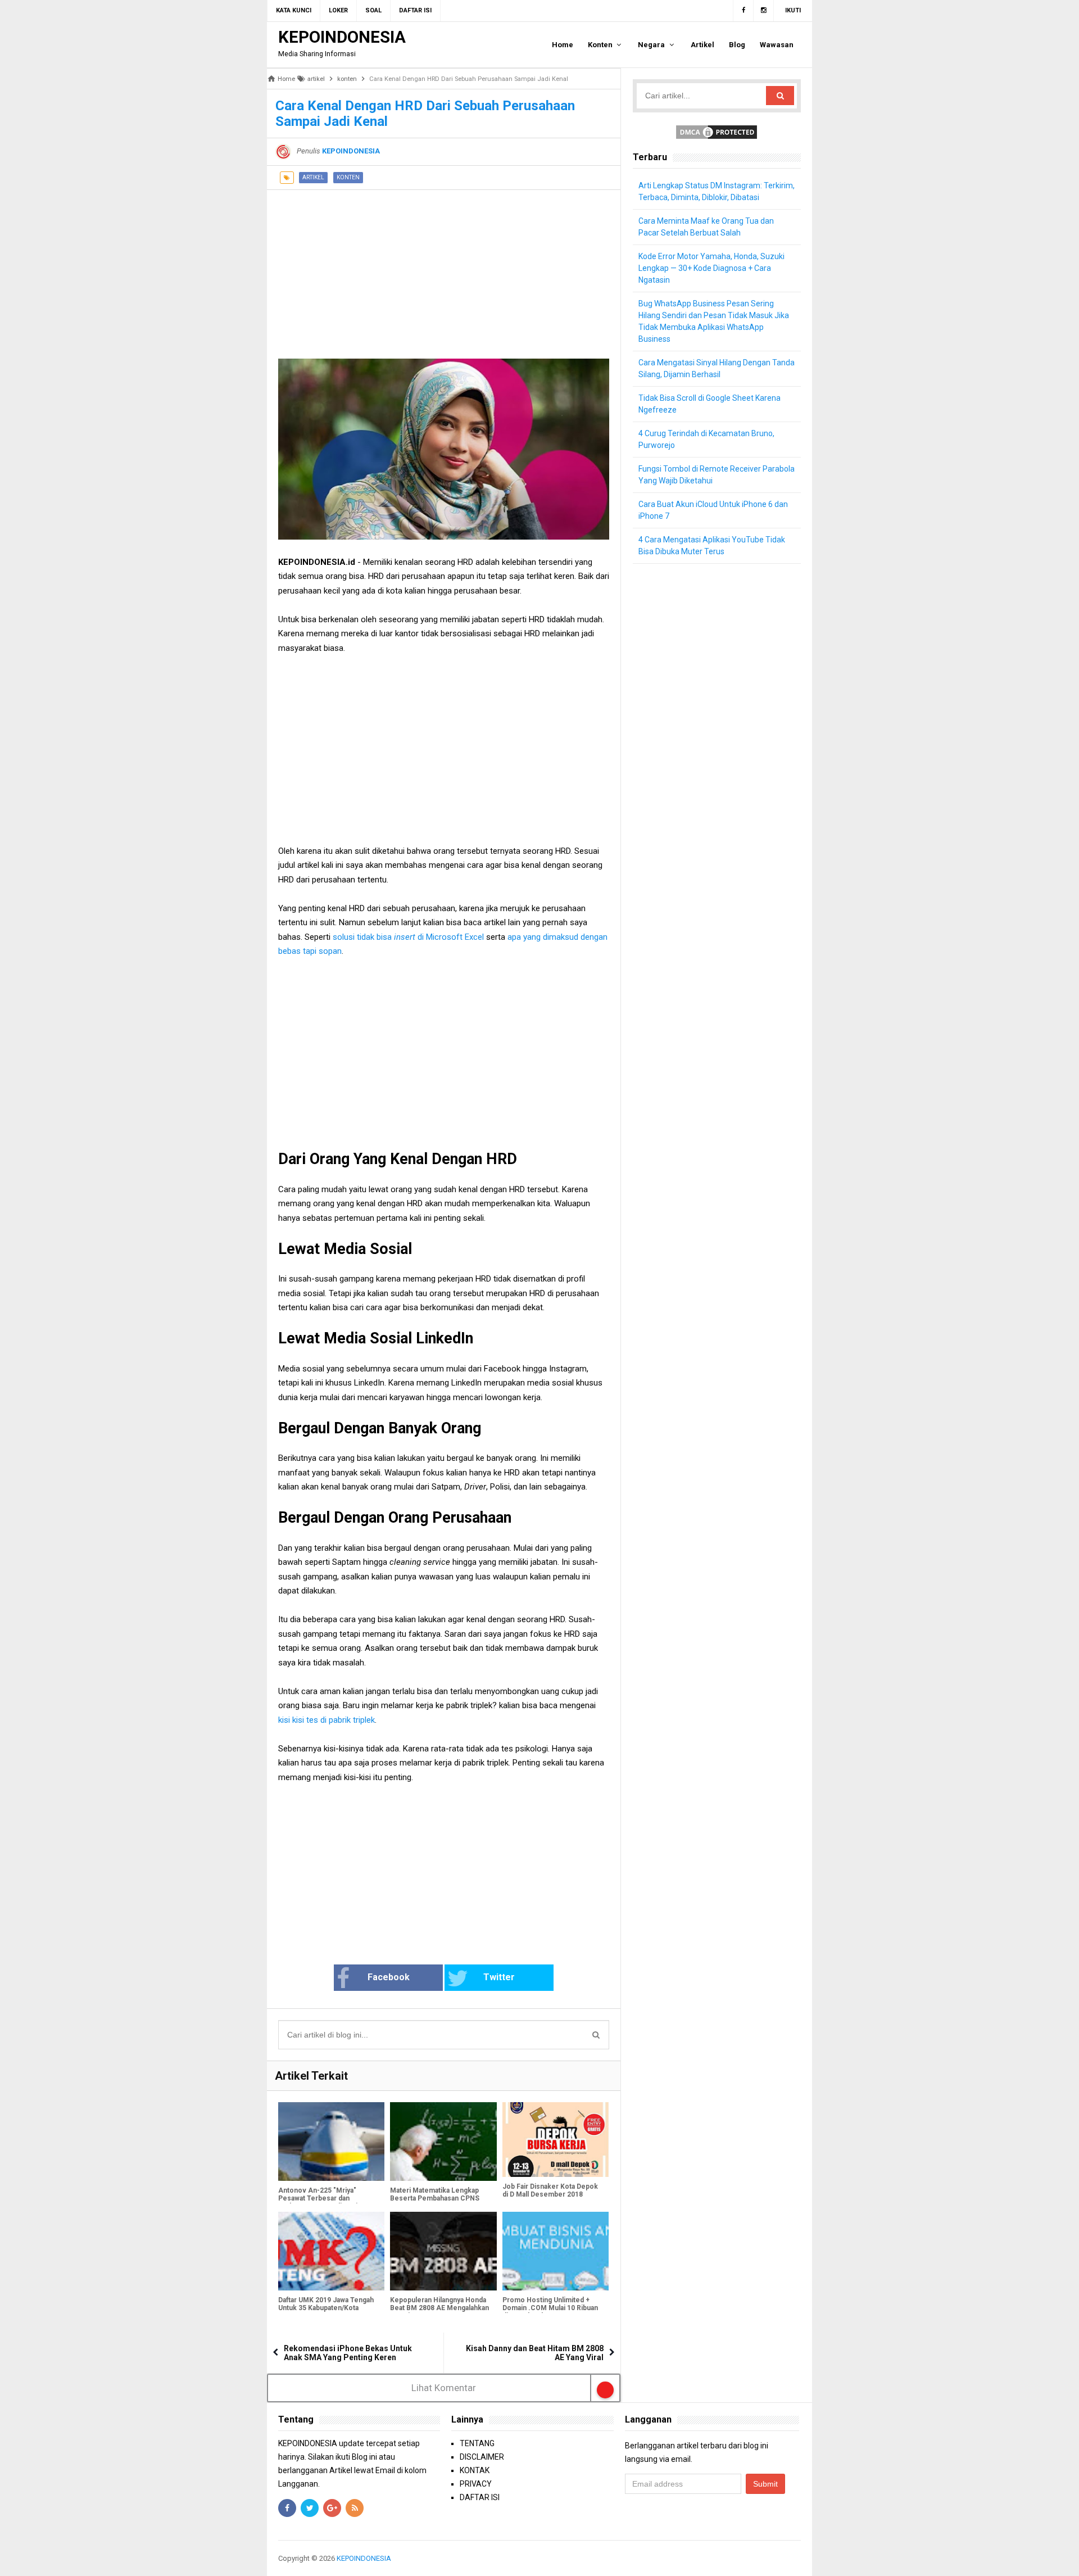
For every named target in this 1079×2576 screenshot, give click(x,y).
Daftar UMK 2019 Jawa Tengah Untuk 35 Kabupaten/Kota (326, 2304)
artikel (313, 177)
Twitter (499, 1977)
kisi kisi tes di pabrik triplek (327, 1720)
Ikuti (793, 10)
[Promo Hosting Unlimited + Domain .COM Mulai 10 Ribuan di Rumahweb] (556, 2251)
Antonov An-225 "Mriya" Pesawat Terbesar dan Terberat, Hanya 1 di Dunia (319, 2198)
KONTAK (475, 2470)
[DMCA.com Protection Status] (717, 132)
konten (348, 177)
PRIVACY (476, 2484)
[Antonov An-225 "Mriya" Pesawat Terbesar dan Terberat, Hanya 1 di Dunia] (331, 2142)
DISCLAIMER (482, 2457)
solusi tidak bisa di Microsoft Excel (409, 937)
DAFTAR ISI (480, 2497)
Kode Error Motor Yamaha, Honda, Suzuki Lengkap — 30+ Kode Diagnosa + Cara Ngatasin (711, 268)
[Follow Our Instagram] (764, 11)
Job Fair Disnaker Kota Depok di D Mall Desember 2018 (550, 2190)
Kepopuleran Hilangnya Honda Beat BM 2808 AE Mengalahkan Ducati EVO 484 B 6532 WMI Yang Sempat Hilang (439, 2312)
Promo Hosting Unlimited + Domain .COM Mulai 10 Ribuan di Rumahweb (550, 2308)
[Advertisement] (444, 269)
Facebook (389, 1977)
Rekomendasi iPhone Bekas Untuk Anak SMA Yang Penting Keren (348, 2353)
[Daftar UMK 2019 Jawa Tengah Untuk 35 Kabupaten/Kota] (331, 2251)
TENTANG (477, 2443)
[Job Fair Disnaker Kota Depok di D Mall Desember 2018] (556, 2140)
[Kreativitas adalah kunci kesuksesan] (799, 2558)
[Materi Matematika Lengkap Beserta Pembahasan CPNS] (443, 2142)
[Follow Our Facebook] (743, 11)
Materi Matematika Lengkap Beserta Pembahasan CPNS (435, 2194)
